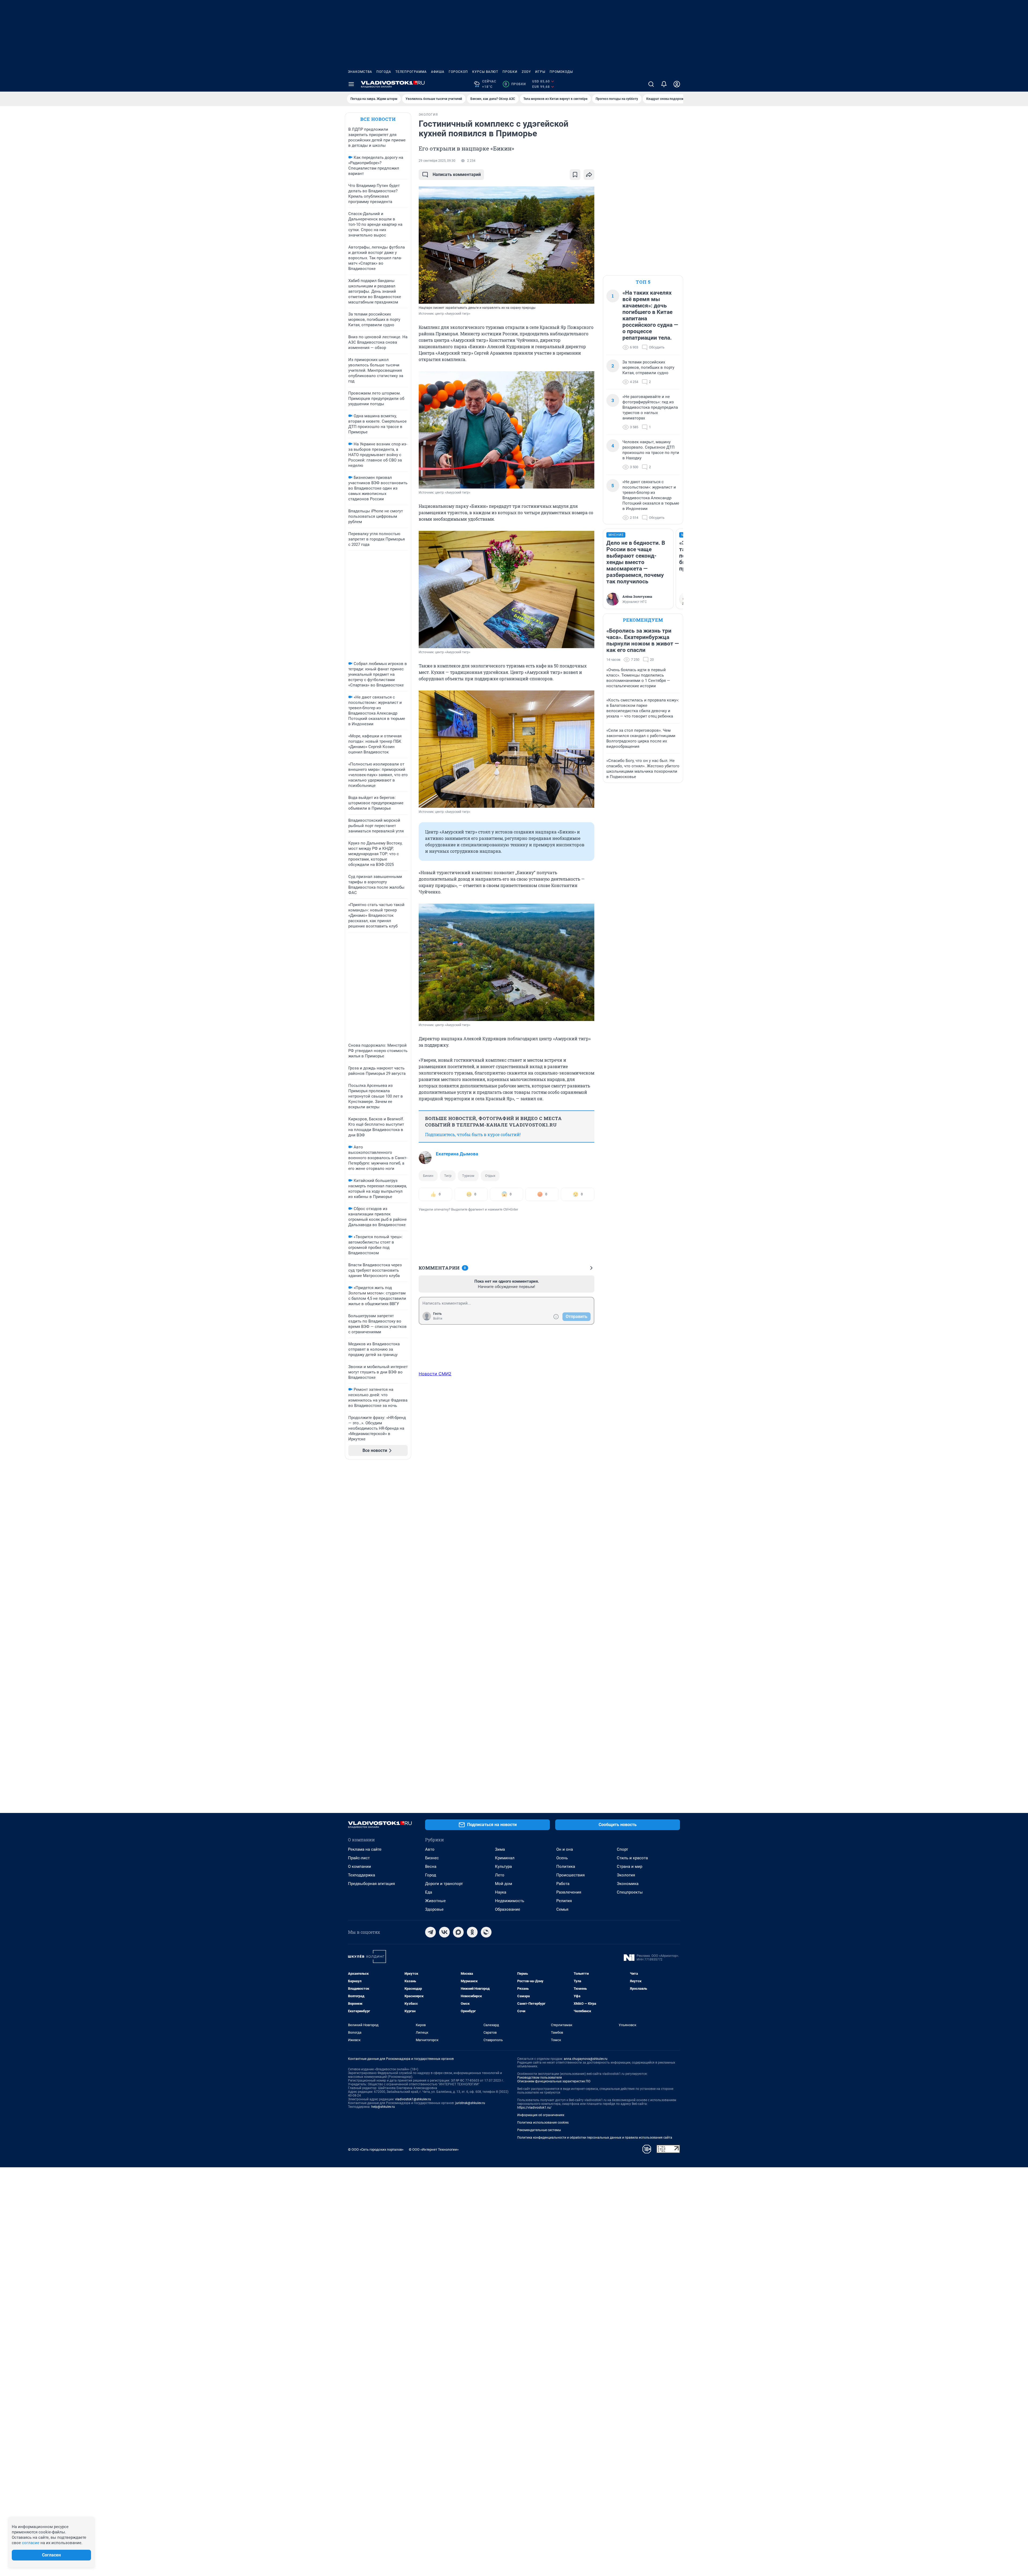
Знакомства (360, 72)
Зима (500, 1849)
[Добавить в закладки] (575, 175)
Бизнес (432, 1858)
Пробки (510, 72)
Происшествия (570, 1875)
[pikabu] (486, 1932)
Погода (384, 72)
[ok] (472, 1932)
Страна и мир (630, 1867)
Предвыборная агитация (371, 1884)
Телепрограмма (411, 72)
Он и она (565, 1849)
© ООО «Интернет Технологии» (434, 2149)
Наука (501, 1892)
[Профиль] (677, 84)
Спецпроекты (630, 1892)
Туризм (468, 1176)
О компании (360, 1867)
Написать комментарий (457, 174)
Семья (562, 1909)
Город (431, 1875)
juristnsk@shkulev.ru (470, 2103)
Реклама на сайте (365, 1849)
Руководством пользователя (540, 2078)
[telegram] (430, 1932)
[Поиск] (651, 84)
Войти (438, 1319)
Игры (540, 72)
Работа (563, 1884)
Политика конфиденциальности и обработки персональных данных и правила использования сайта (595, 2138)
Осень (562, 1858)
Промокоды (561, 72)
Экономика (628, 1884)
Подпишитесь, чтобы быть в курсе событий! (473, 1134)
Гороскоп (458, 72)
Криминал (505, 1858)
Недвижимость (510, 1901)
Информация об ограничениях (541, 2115)
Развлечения (569, 1892)
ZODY (526, 72)
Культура (503, 1867)
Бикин (428, 1176)
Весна (431, 1867)
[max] (458, 1932)
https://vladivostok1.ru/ (534, 2108)
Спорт (622, 1849)
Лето (500, 1875)
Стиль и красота (632, 1858)
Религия (564, 1901)
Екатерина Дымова (457, 1154)
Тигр (448, 1176)
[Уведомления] (664, 84)
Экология (626, 1875)
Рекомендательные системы (539, 2130)
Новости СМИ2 (435, 1374)
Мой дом (504, 1884)
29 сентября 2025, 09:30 (437, 161)
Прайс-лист (359, 1858)
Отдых (490, 1176)
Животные (435, 1901)
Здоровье (434, 1909)
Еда (429, 1892)
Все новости (378, 119)
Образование (508, 1909)
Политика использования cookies (543, 2123)
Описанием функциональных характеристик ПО (554, 2081)
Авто (430, 1849)
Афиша (438, 72)
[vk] (444, 1932)
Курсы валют (485, 72)
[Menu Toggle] (351, 84)
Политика (566, 1867)
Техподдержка (362, 1875)
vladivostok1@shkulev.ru (413, 2099)
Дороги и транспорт (444, 1884)
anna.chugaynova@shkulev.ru (586, 2059)
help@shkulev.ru (383, 2107)
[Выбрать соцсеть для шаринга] (589, 175)
